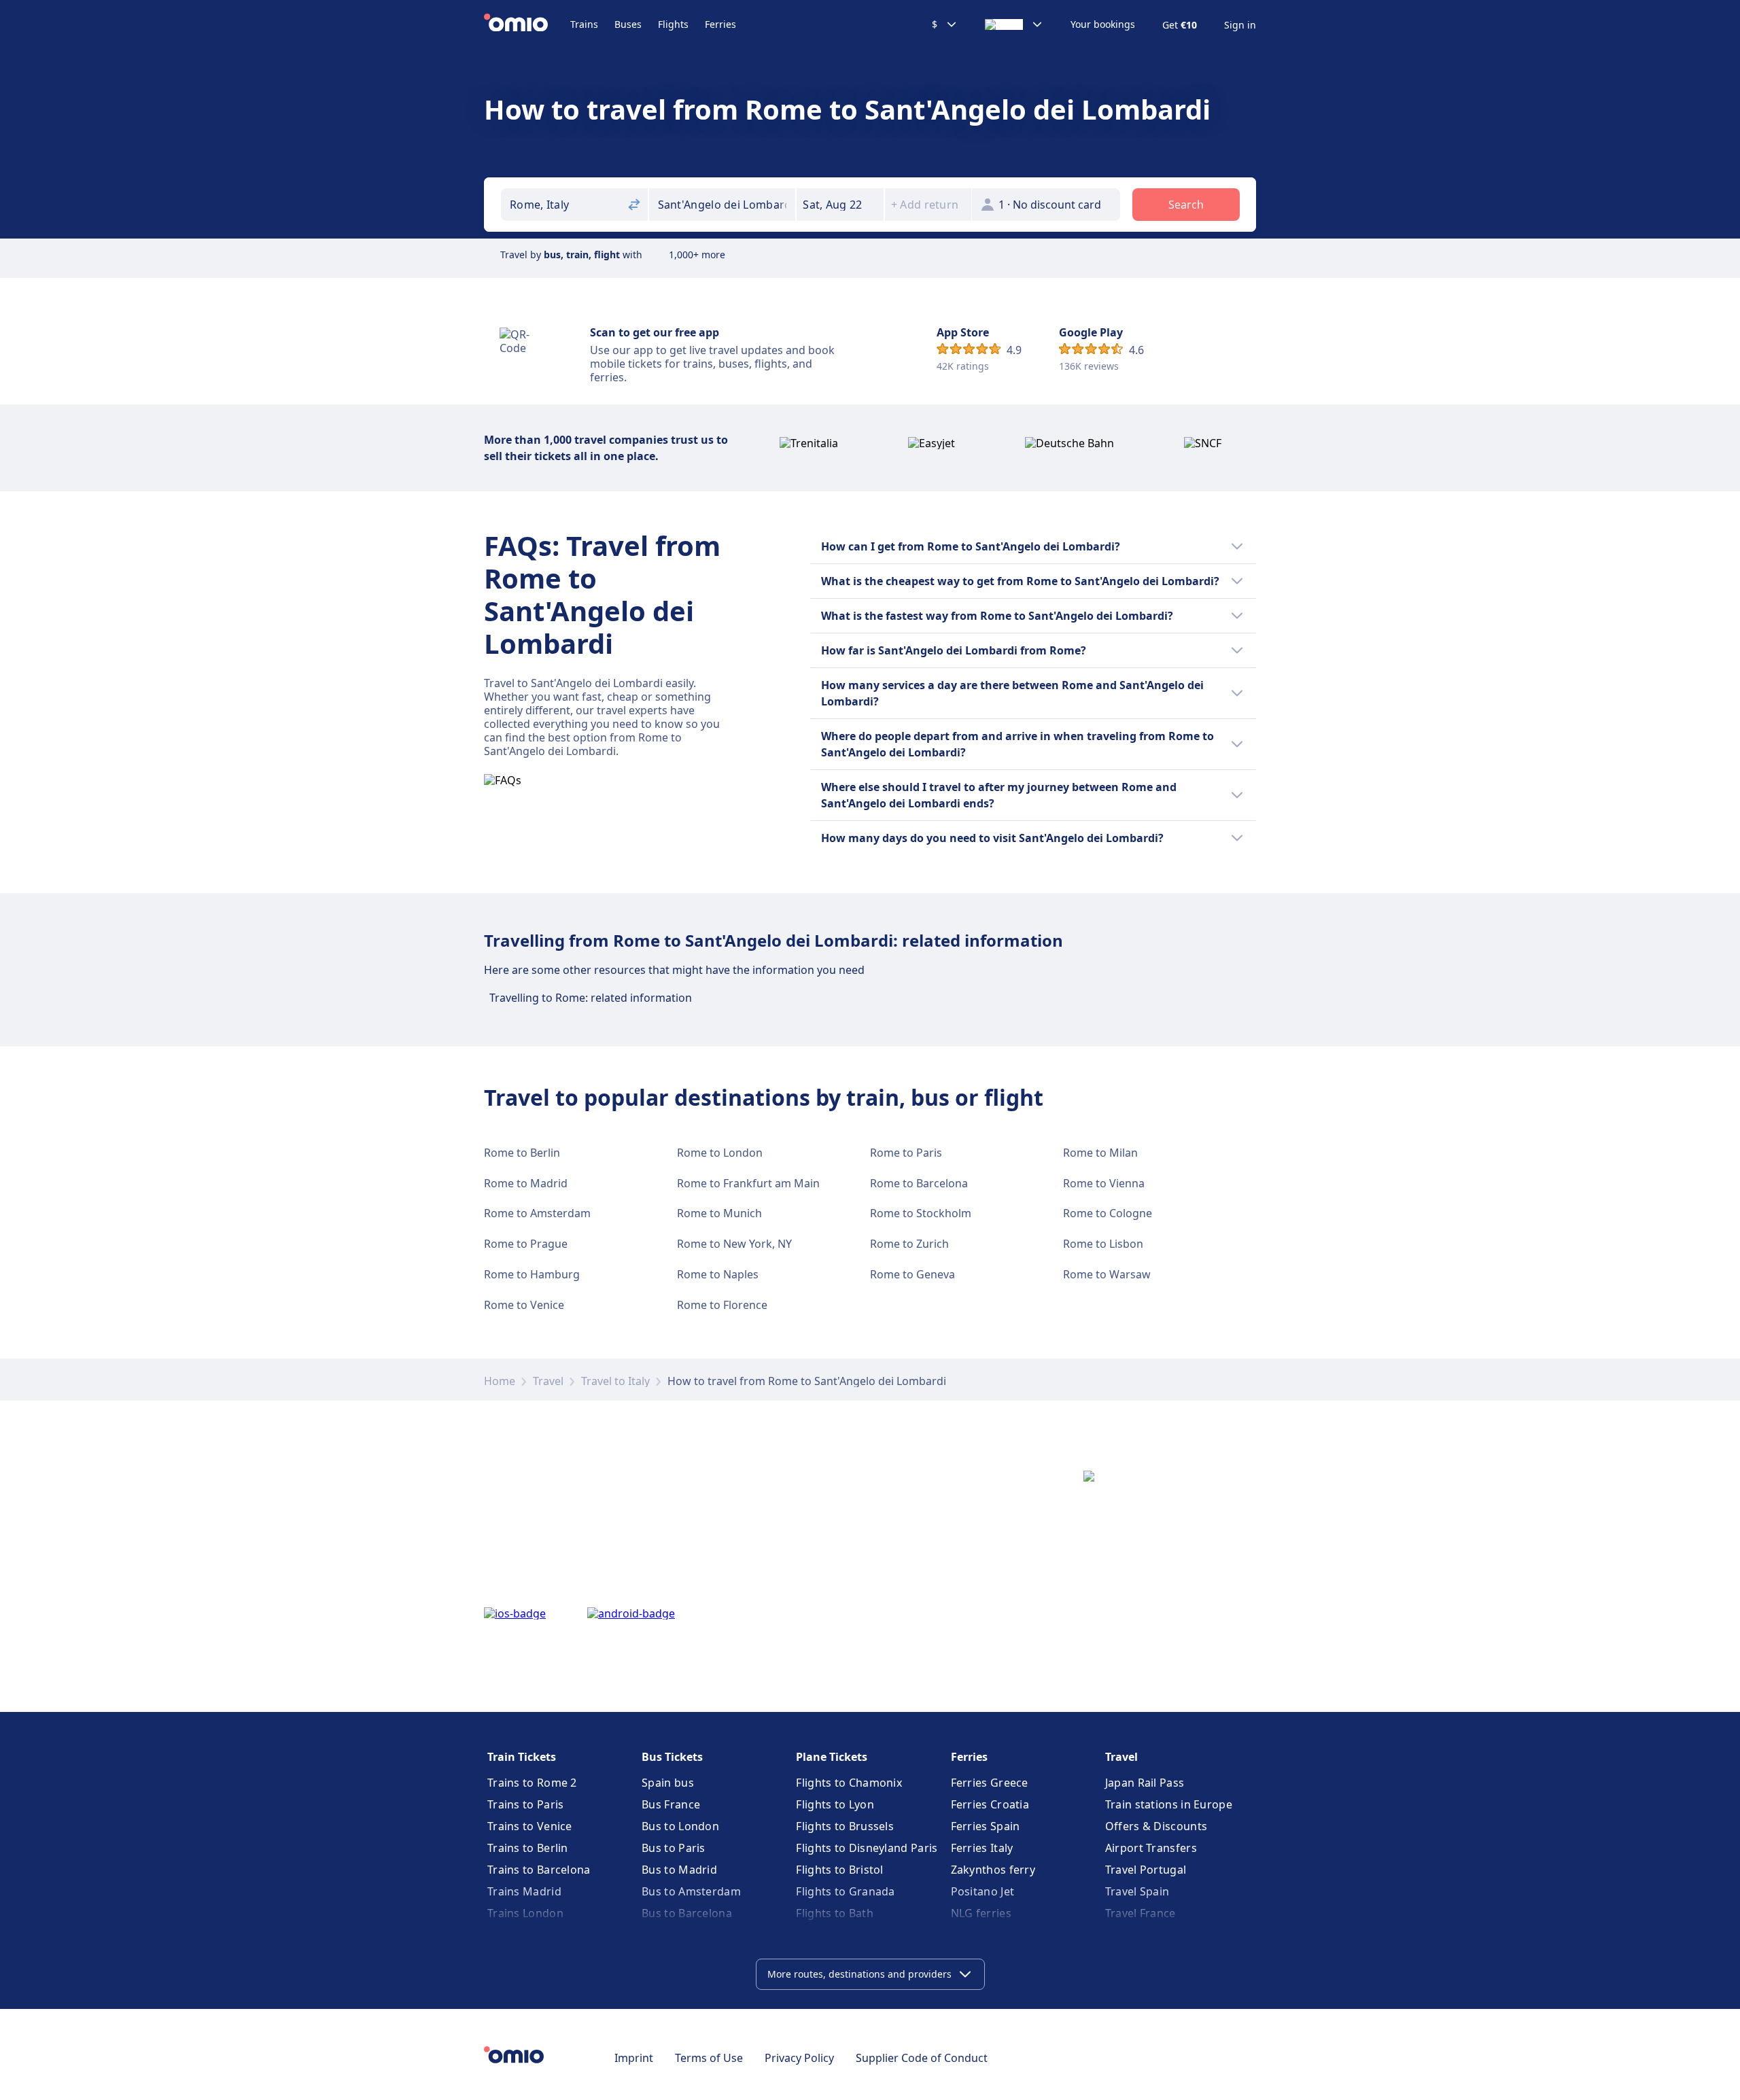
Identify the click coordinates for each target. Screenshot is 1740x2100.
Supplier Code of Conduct (922, 2058)
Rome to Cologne (1108, 1213)
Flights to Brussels (845, 1826)
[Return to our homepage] (527, 24)
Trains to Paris (526, 1804)
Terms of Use (709, 2058)
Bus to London (680, 1826)
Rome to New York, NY (734, 1244)
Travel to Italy (615, 1381)
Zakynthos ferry (993, 1870)
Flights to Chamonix (849, 1783)
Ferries (720, 24)
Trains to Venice (530, 1826)
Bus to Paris (674, 1848)
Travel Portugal (1146, 1870)
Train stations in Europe (1169, 1804)
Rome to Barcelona (919, 1183)
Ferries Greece (990, 1783)
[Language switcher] (1014, 24)
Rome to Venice (524, 1305)
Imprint (634, 2058)
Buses (628, 24)
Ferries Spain (986, 1826)
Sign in (1240, 25)
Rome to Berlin (522, 1153)
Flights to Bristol (839, 1870)
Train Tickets (522, 1757)
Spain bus (668, 1783)
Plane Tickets (832, 1757)
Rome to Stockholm (921, 1213)
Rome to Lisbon (1103, 1244)
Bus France (671, 1804)
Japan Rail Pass (1145, 1783)
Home (500, 1381)
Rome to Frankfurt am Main (748, 1183)
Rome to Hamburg (532, 1274)
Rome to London (720, 1153)
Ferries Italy (982, 1848)
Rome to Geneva (912, 1274)
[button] (840, 205)
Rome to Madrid (526, 1183)
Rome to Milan (1100, 1153)
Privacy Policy (799, 2058)
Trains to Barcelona (539, 1870)
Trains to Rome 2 (532, 1783)
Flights (673, 24)
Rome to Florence (722, 1305)
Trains (584, 24)
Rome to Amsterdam (537, 1213)
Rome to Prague (526, 1244)
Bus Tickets (672, 1757)
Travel (548, 1381)
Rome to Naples (718, 1274)
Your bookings (1103, 24)
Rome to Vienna (1104, 1183)
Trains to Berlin (528, 1848)
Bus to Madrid (679, 1870)
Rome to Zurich (909, 1244)
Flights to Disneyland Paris (867, 1848)
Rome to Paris (906, 1153)
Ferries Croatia (990, 1804)
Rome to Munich (719, 1213)
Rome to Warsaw (1107, 1274)
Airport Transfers (1151, 1848)
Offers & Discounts (1156, 1826)
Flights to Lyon (835, 1804)
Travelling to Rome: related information (591, 998)
